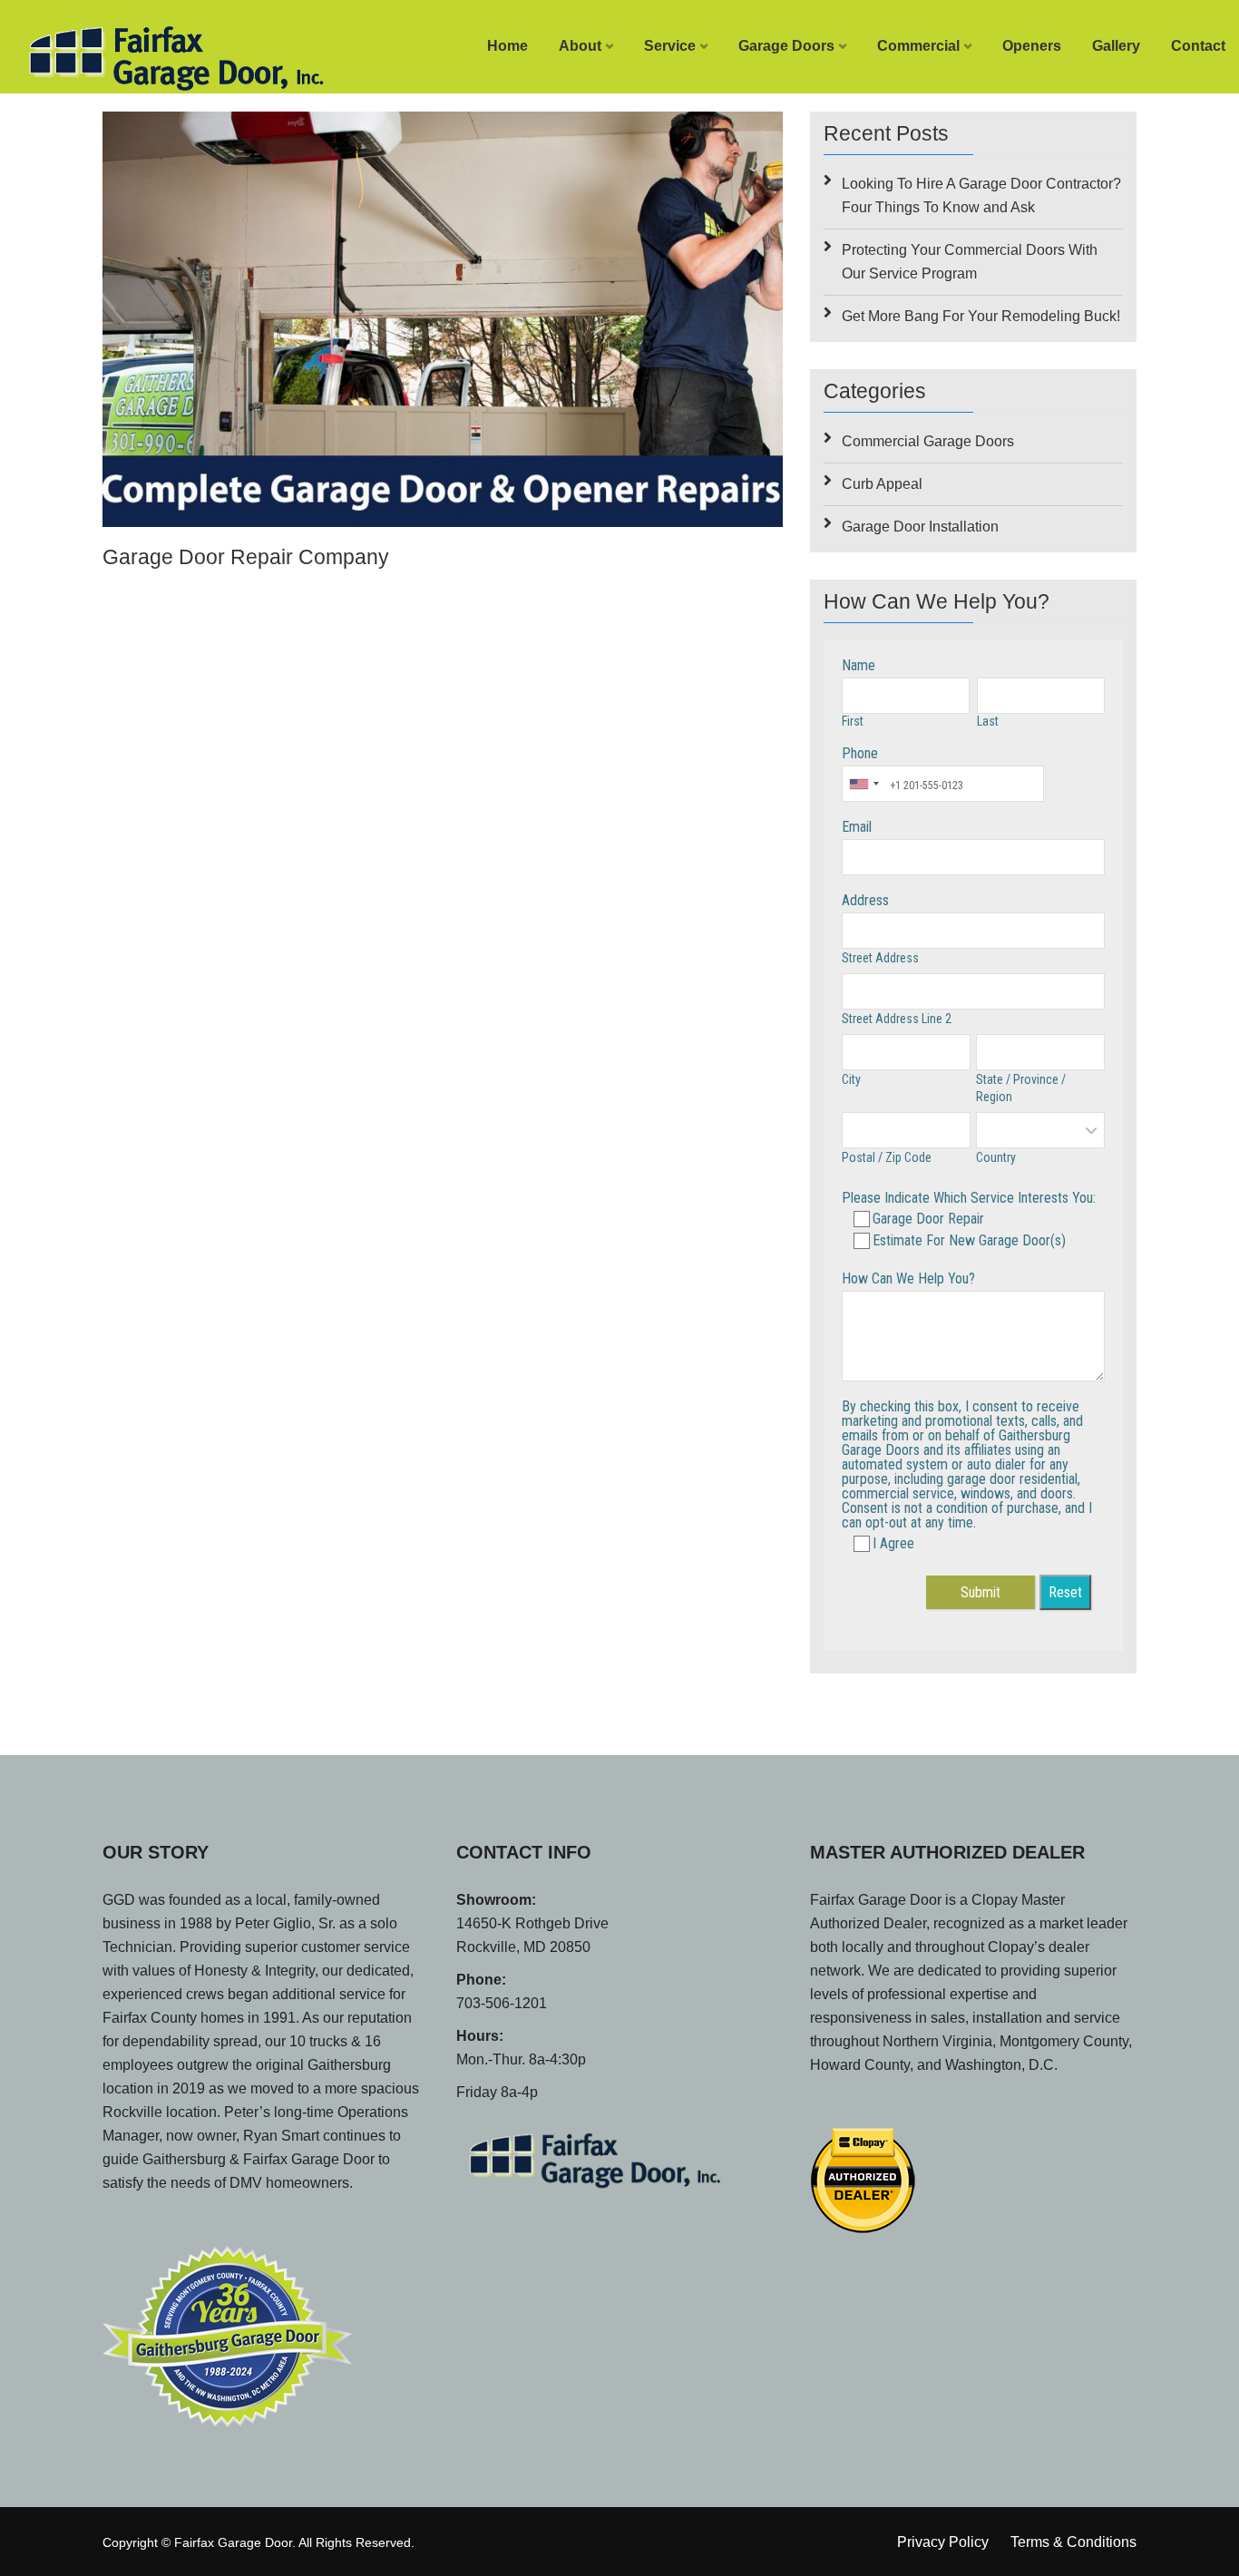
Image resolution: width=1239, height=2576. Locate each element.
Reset (1065, 1592)
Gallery (1116, 46)
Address (865, 900)
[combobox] (863, 784)
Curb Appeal (882, 484)
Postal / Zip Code (887, 1157)
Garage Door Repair (928, 1219)
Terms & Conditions (1073, 2542)
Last (988, 721)
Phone (860, 753)
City (851, 1079)
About (580, 46)
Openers (1032, 46)
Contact (1198, 46)
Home (507, 46)
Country (996, 1157)
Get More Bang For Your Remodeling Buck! (981, 316)
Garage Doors (786, 46)
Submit (980, 1592)
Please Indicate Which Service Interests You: (969, 1198)
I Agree (893, 1543)
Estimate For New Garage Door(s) (969, 1240)
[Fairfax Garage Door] (155, 54)
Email (857, 827)
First (853, 721)
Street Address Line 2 (897, 1019)
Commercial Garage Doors (928, 441)
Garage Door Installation (920, 527)
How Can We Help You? (908, 1278)
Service (670, 46)
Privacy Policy (943, 2542)
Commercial (918, 46)
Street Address (880, 958)
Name (859, 665)
